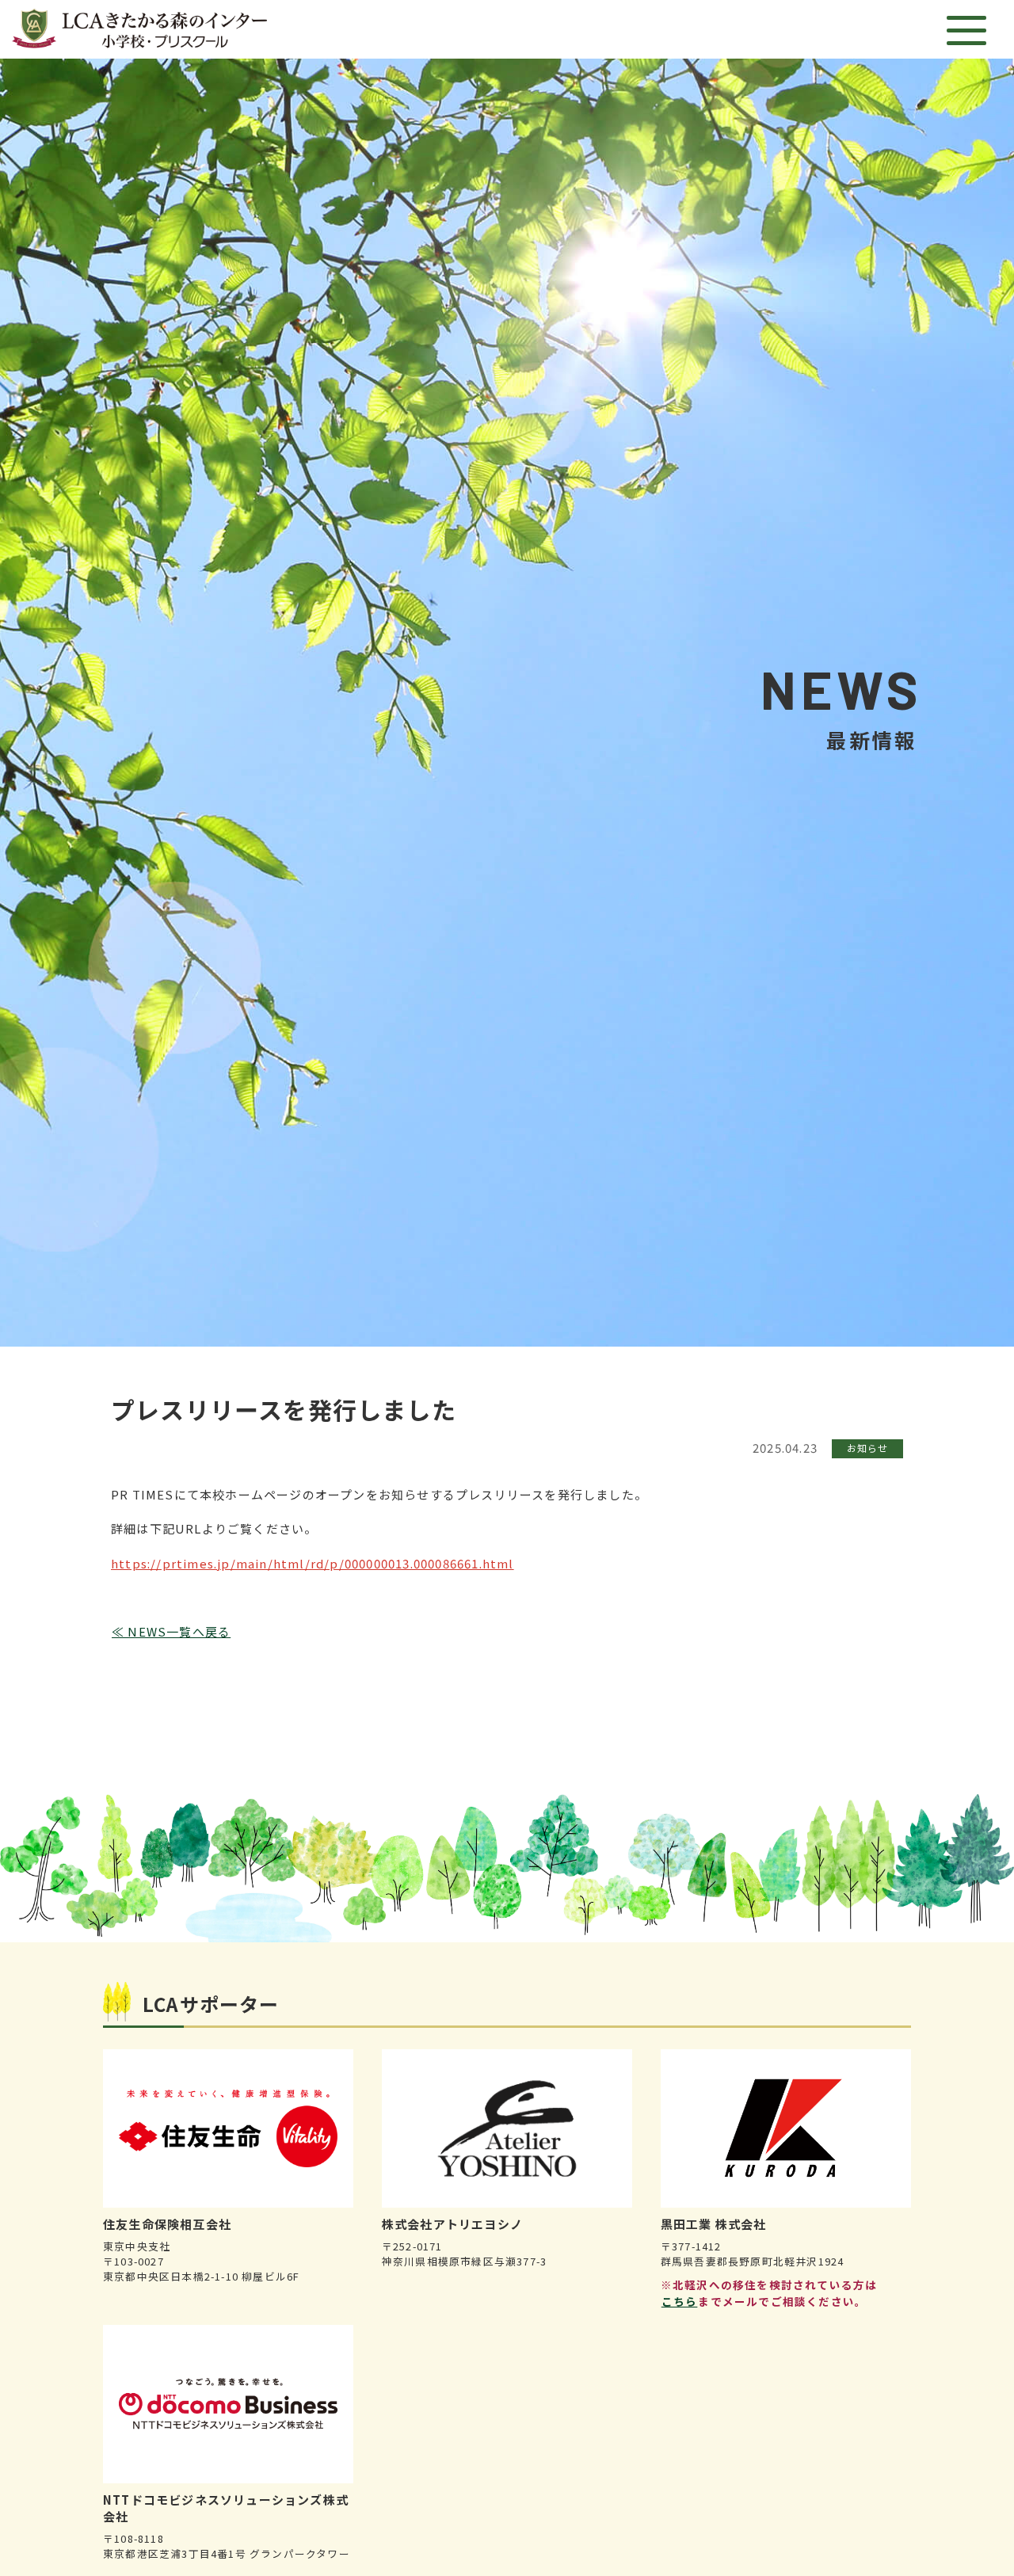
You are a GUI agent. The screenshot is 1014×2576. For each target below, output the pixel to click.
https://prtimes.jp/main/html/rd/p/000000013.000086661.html (313, 1563)
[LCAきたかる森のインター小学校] (139, 29)
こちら (680, 2301)
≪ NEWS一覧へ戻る (171, 1631)
